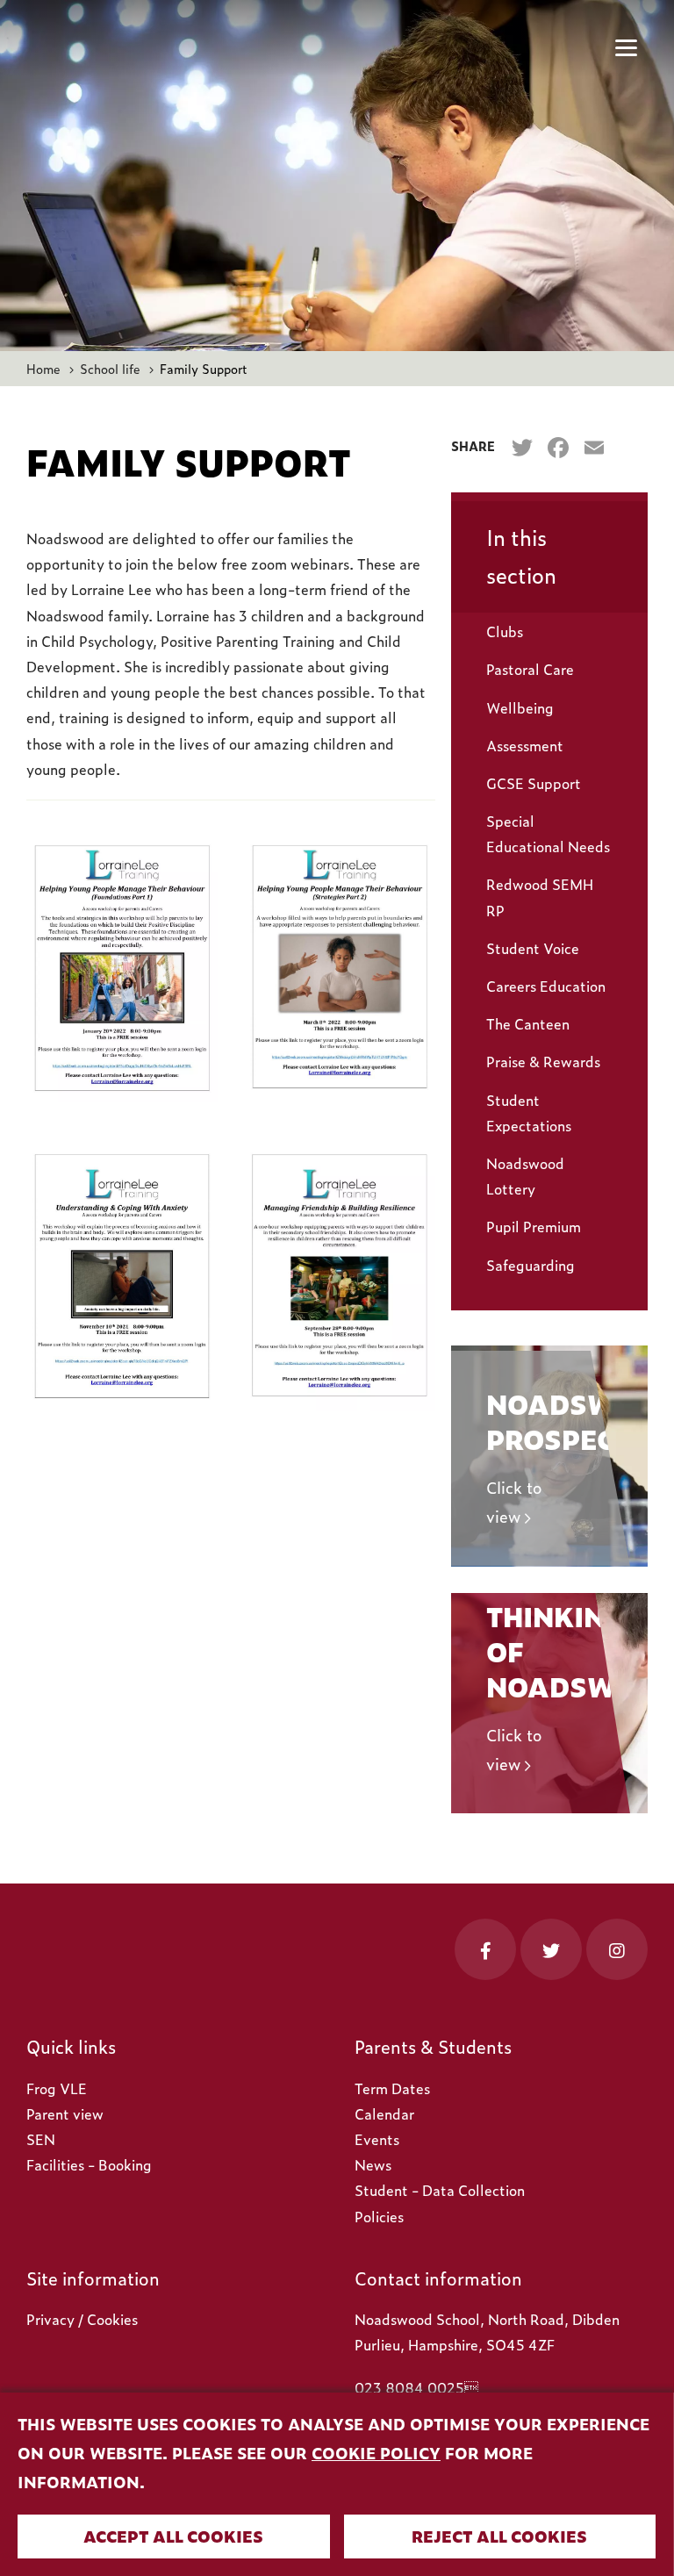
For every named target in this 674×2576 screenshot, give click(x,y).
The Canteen (528, 1023)
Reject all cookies (499, 2536)
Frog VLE (57, 2088)
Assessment (525, 745)
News (373, 2164)
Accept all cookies (173, 2536)
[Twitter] (522, 448)
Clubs (505, 631)
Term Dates (392, 2088)
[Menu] (626, 48)
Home (43, 368)
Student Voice (533, 948)
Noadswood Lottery (525, 1176)
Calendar (384, 2113)
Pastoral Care (530, 669)
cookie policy (376, 2453)
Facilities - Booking (89, 2164)
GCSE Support (534, 783)
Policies (379, 2216)
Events (377, 2139)
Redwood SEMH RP (540, 897)
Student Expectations (529, 1112)
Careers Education (546, 986)
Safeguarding (531, 1265)
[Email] (594, 448)
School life (110, 368)
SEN (41, 2139)
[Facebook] (558, 448)
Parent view (65, 2113)
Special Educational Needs (548, 833)
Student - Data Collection (440, 2190)
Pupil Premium (534, 1226)
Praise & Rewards (543, 1061)
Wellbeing (520, 707)
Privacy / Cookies (82, 2319)
